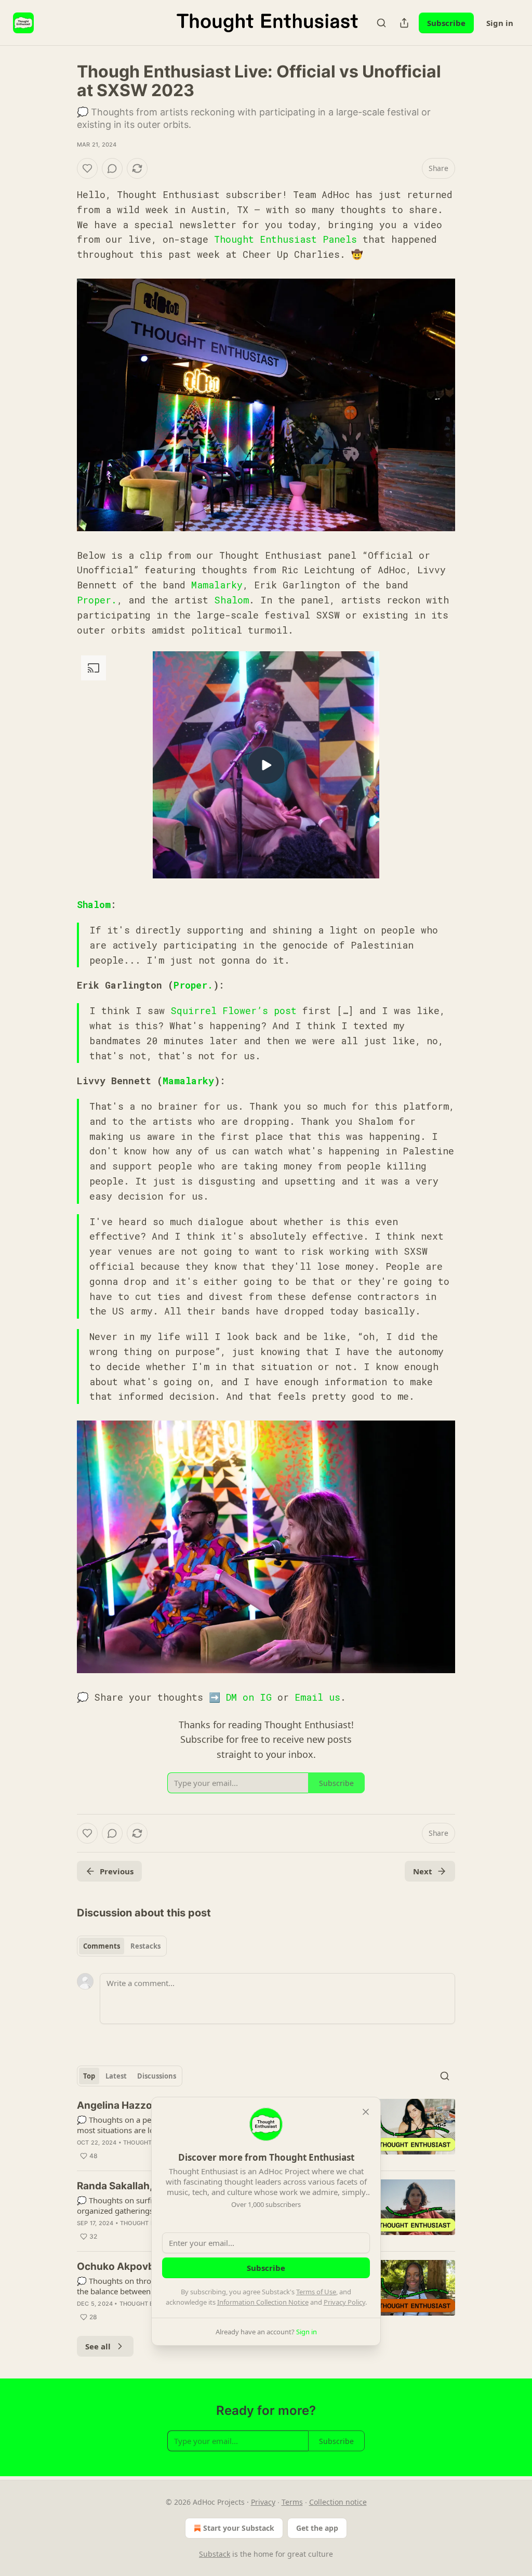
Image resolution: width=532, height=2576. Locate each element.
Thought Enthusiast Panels (285, 239)
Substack (215, 2554)
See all (98, 2346)
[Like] (87, 168)
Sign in (500, 23)
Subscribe (446, 23)
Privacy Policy (344, 2302)
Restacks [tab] (145, 1946)
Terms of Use (316, 2292)
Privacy (263, 2502)
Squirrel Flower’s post (234, 1010)
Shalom (231, 600)
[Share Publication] (404, 23)
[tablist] (122, 1946)
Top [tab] (89, 2076)
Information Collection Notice (263, 2302)
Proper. (97, 600)
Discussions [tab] (157, 2076)
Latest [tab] (116, 2076)
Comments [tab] (102, 1946)
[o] (266, 765)
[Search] (381, 23)
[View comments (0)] (112, 168)
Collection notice (338, 2502)
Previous (117, 1871)
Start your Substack (239, 2528)
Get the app (317, 2528)
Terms (292, 2502)
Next (423, 1871)
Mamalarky (217, 585)
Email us (317, 1697)
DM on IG (249, 1697)
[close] (366, 2112)
